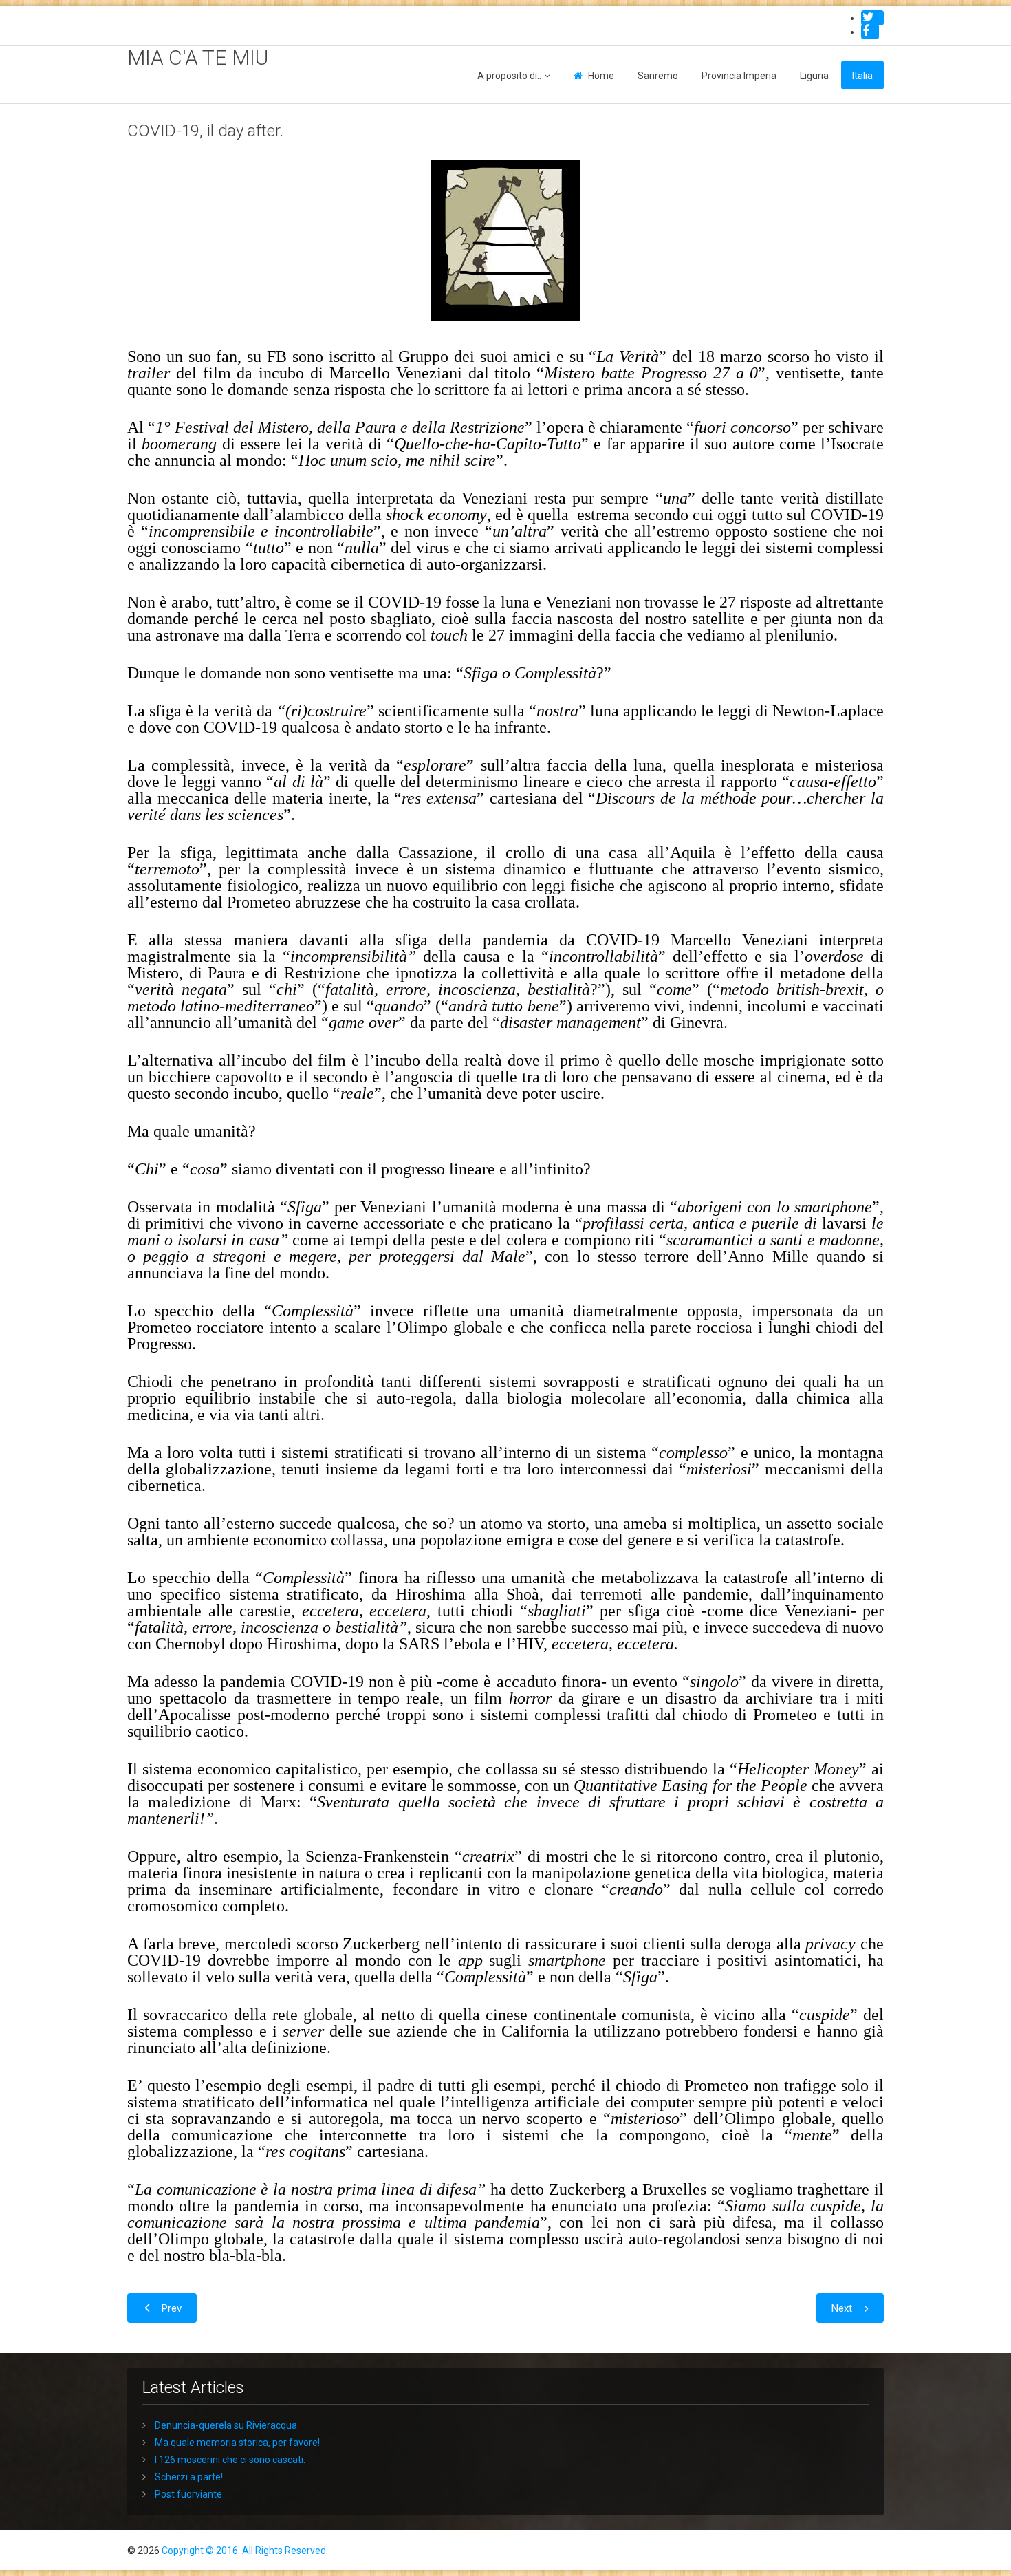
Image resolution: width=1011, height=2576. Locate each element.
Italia (862, 76)
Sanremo (658, 76)
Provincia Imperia (739, 76)
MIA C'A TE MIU (198, 57)
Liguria (814, 76)
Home (601, 76)
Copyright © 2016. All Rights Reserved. (245, 2551)
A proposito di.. (509, 76)
